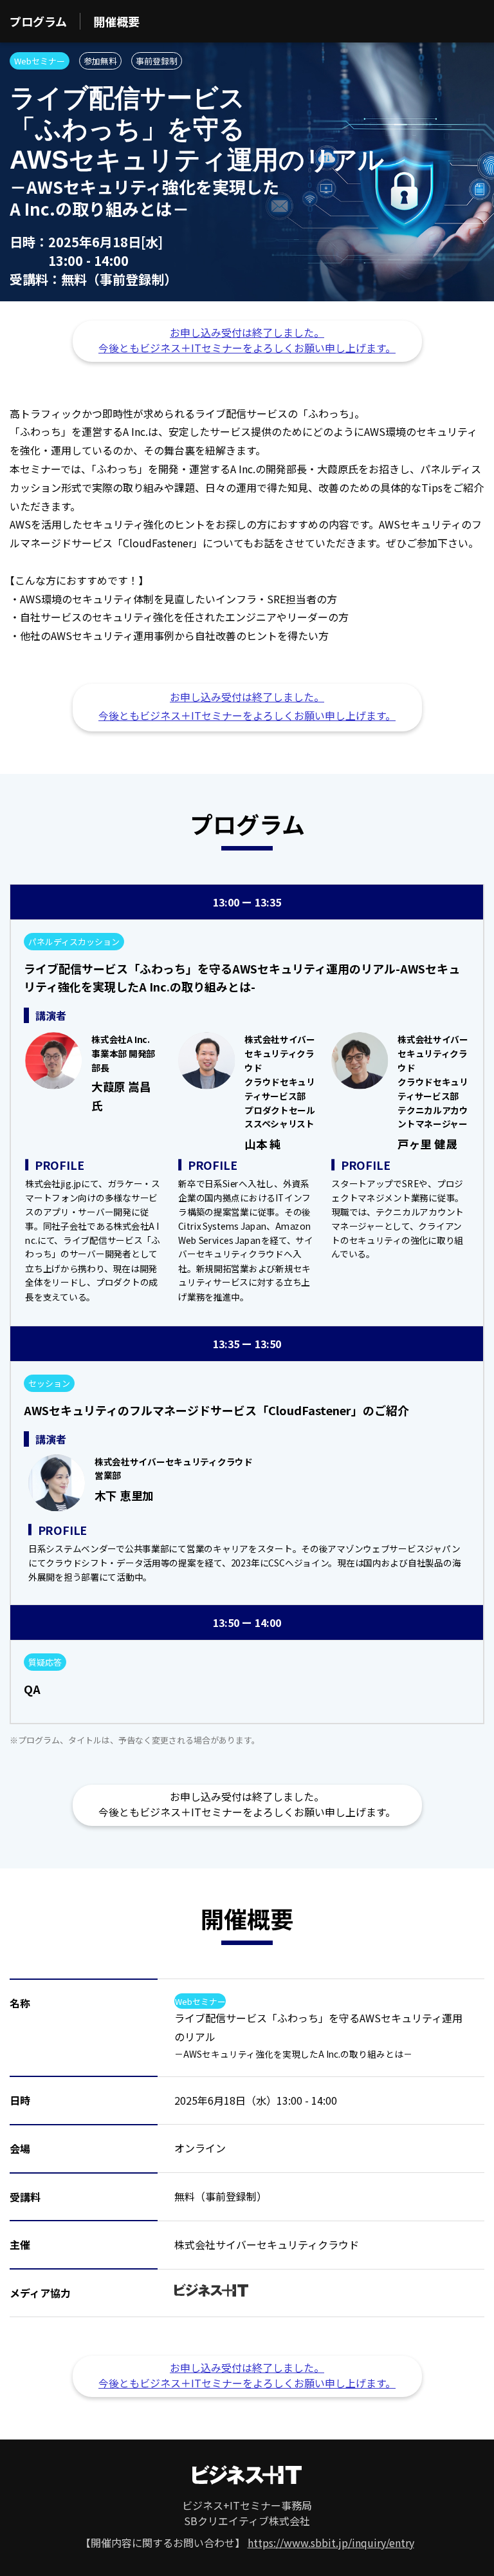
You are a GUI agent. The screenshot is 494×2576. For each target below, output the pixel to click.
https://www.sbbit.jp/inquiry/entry (331, 2543)
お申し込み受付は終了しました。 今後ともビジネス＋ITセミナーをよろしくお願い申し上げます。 (247, 340)
